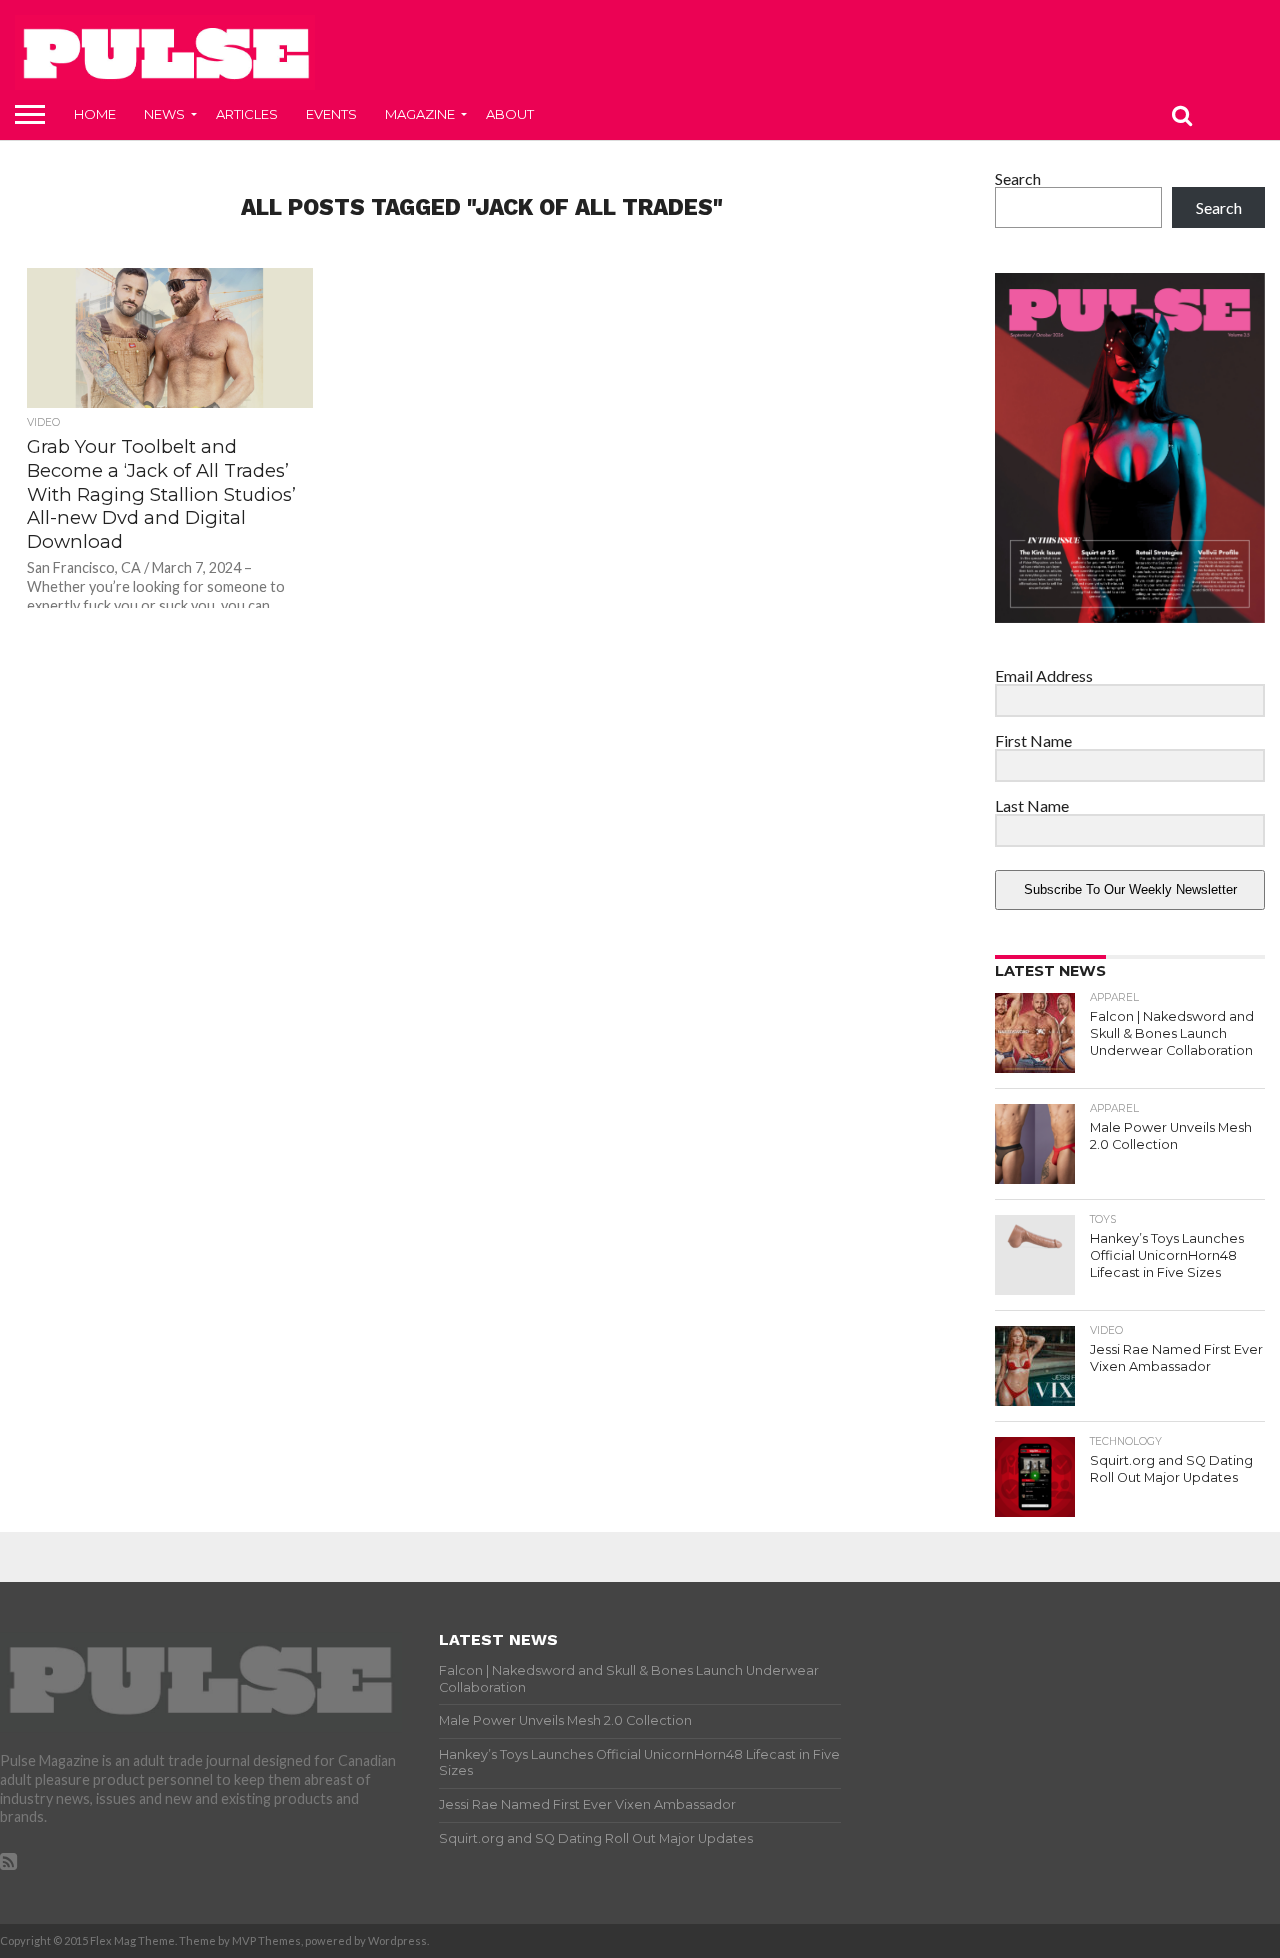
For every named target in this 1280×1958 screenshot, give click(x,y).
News (164, 114)
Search (1018, 178)
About (510, 114)
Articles (247, 114)
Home (95, 114)
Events (331, 114)
